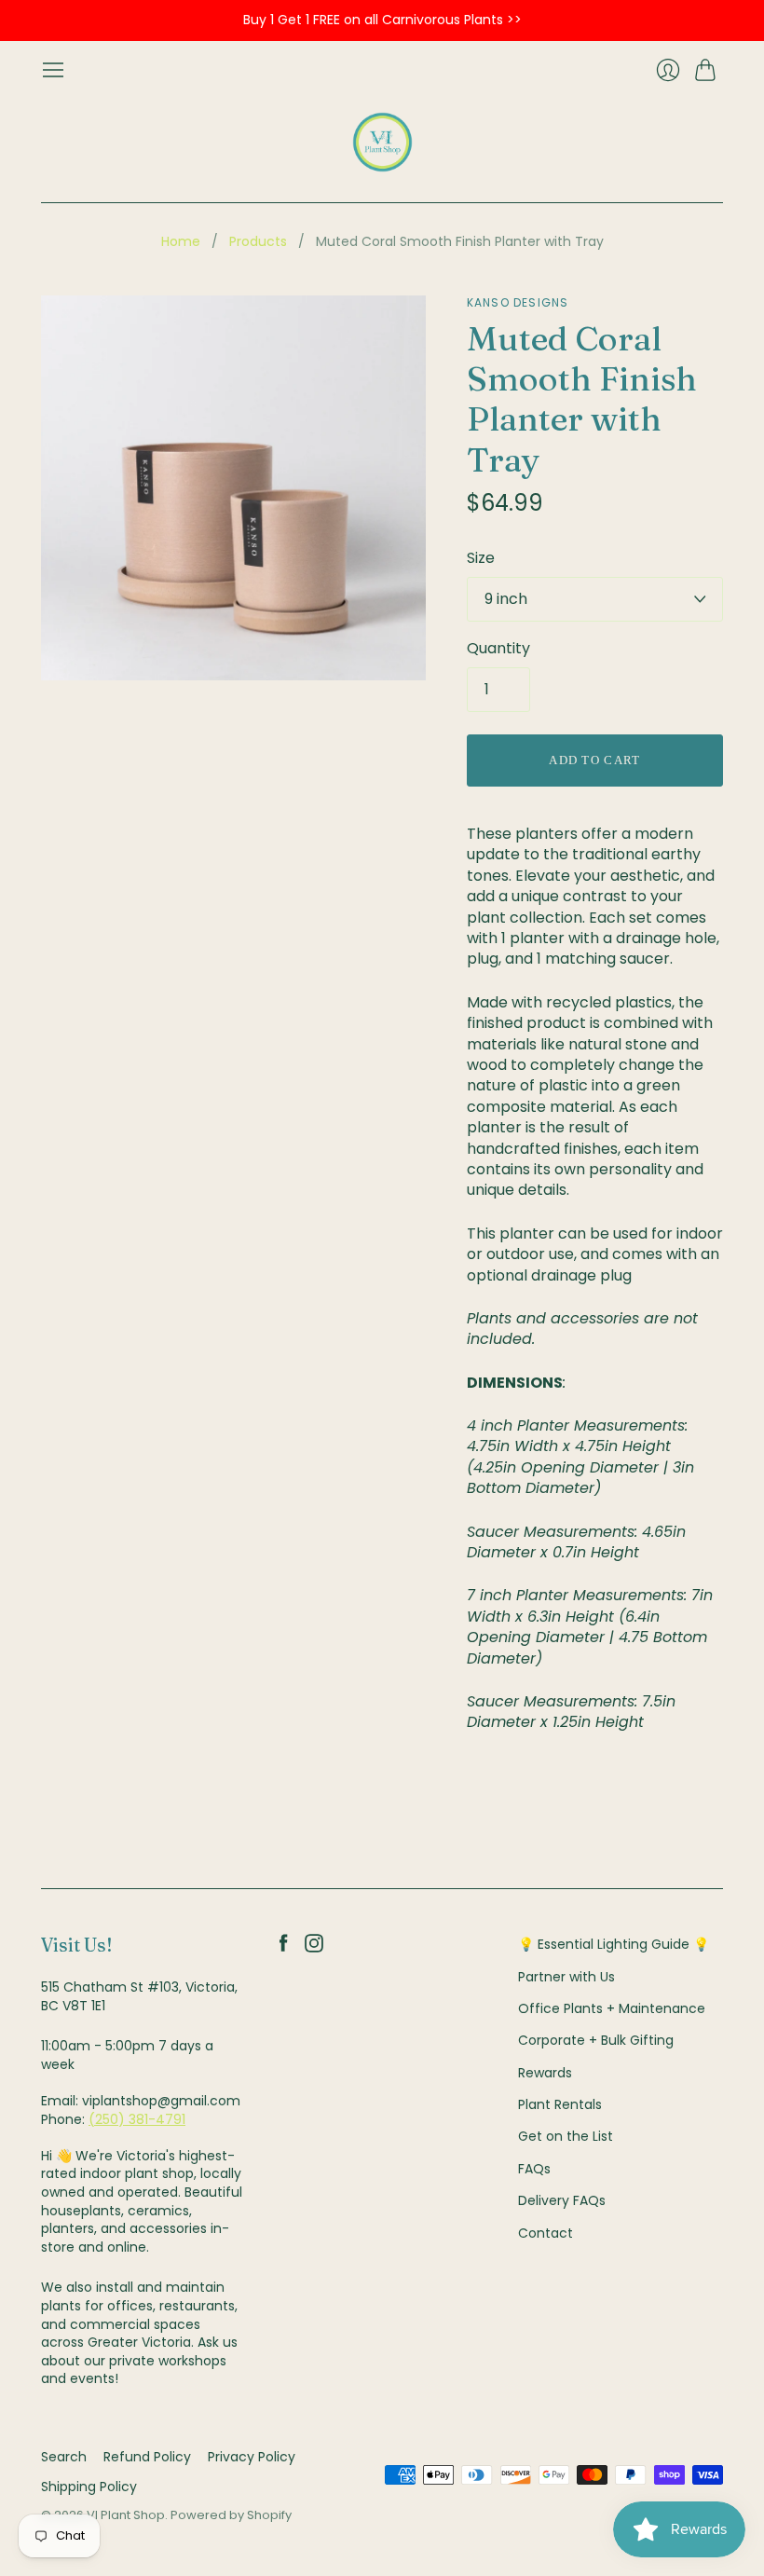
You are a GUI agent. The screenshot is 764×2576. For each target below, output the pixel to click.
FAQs (534, 2169)
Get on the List (566, 2136)
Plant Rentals (560, 2104)
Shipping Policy (89, 2487)
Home (181, 242)
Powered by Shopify (231, 2515)
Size (481, 558)
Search (64, 2457)
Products (258, 242)
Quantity (498, 649)
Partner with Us (566, 1977)
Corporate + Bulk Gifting (596, 2040)
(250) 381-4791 (137, 2119)
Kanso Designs (518, 302)
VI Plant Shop (126, 2515)
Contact (546, 2233)
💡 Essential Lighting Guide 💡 (614, 1944)
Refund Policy (147, 2457)
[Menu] (53, 70)
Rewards (545, 2073)
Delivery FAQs (562, 2200)
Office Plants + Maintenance (612, 2008)
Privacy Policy (252, 2457)
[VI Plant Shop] (382, 142)
